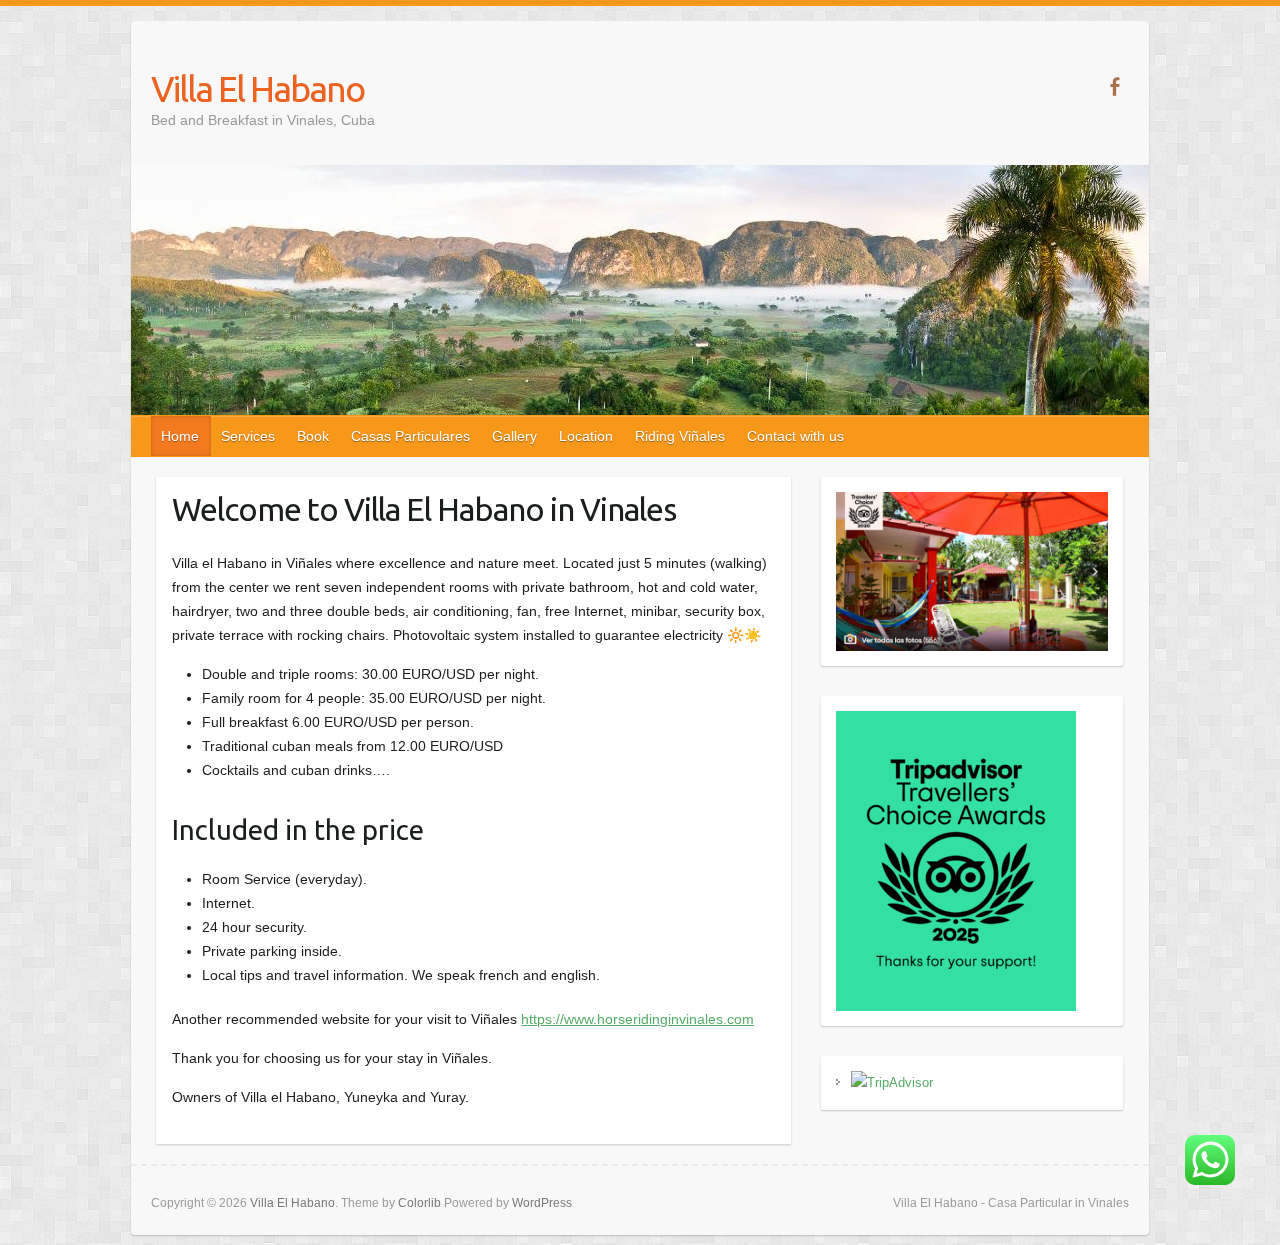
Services (248, 436)
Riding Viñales (680, 436)
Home (180, 436)
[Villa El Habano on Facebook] (1114, 86)
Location (586, 436)
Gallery (514, 436)
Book (313, 436)
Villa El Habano (257, 88)
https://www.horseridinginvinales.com (637, 1019)
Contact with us (795, 436)
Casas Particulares (410, 436)
